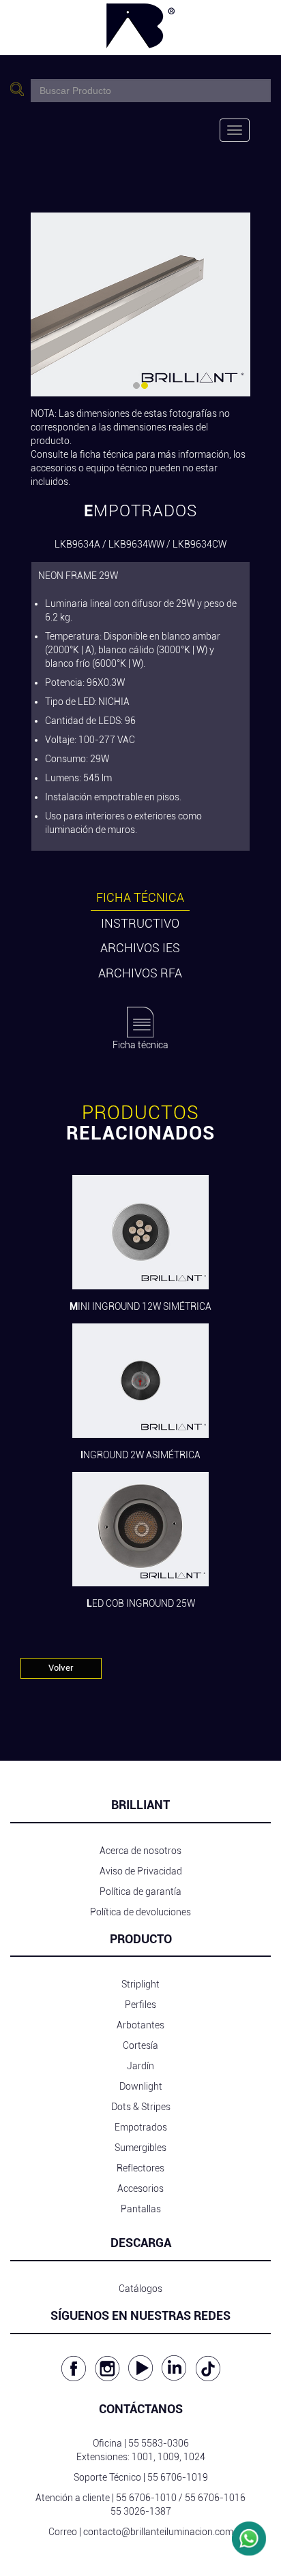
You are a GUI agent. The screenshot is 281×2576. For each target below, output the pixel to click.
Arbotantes (140, 2025)
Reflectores (140, 2168)
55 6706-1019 (178, 2477)
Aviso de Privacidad (141, 1871)
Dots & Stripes (141, 2107)
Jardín (140, 2066)
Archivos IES (140, 948)
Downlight (141, 2086)
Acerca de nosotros (140, 1851)
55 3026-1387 (141, 2511)
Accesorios (140, 2188)
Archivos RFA (140, 973)
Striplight (140, 1984)
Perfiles (140, 2005)
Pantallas (141, 2209)
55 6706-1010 (146, 2498)
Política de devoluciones (140, 1912)
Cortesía (140, 2045)
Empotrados (141, 2127)
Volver (61, 1668)
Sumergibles (140, 2148)
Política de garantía (140, 1891)
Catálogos (140, 2289)
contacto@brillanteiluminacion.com (158, 2532)
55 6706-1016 (215, 2498)
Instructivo (140, 923)
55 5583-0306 (159, 2443)
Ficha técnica (140, 897)
